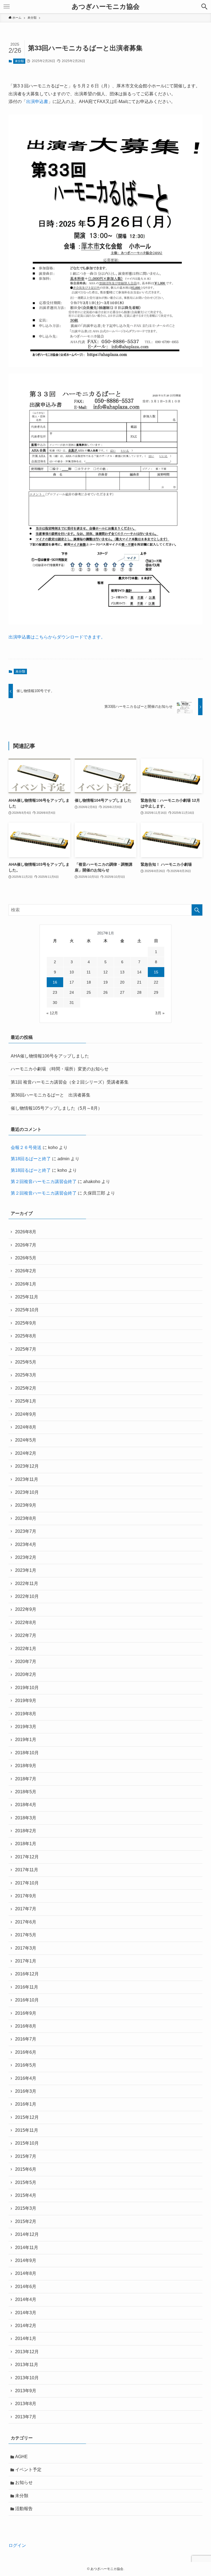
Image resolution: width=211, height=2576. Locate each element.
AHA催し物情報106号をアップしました (50, 1056)
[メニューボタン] (7, 7)
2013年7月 (26, 2417)
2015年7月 (26, 2156)
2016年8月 (26, 2026)
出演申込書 (37, 102)
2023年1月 (26, 1570)
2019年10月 (27, 1688)
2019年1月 (26, 1740)
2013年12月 (27, 2352)
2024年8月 (26, 1427)
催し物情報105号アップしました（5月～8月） (56, 1108)
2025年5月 (26, 1362)
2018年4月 (26, 1805)
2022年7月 (26, 1635)
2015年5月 (26, 2182)
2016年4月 (26, 2078)
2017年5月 (26, 1935)
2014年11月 (27, 2248)
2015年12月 (27, 2117)
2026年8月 (26, 1232)
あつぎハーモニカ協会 (106, 7)
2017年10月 (27, 1883)
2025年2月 (26, 1388)
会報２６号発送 (26, 1147)
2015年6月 (26, 2169)
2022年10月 (27, 1596)
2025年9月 (26, 1323)
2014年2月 (26, 2326)
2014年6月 (26, 2287)
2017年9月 (26, 1896)
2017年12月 (27, 1857)
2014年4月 (26, 2299)
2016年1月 (26, 2104)
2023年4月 (26, 1544)
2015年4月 (26, 2195)
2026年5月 (26, 1258)
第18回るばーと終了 (31, 1159)
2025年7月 (26, 1349)
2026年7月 (26, 1245)
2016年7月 (26, 2039)
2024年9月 (26, 1414)
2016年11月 (27, 1987)
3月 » (160, 1013)
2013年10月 (27, 2378)
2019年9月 (26, 1701)
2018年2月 (26, 1831)
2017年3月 (26, 1948)
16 (55, 982)
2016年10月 (27, 2000)
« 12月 (52, 1013)
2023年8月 (26, 1518)
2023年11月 (27, 1479)
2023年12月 (27, 1466)
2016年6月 (26, 2052)
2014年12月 (27, 2234)
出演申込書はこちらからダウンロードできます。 (57, 637)
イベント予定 (28, 2470)
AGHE (21, 2457)
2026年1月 (26, 1284)
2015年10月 (27, 2143)
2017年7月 (26, 1909)
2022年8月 (26, 1623)
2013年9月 (26, 2391)
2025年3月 (26, 1375)
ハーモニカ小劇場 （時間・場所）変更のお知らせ (60, 1069)
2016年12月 (27, 1974)
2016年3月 (26, 2091)
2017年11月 (27, 1870)
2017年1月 (26, 1961)
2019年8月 (26, 1714)
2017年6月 (26, 1922)
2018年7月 (26, 1779)
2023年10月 (27, 1492)
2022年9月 (26, 1609)
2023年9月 (26, 1505)
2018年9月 (26, 1766)
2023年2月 (26, 1557)
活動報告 (24, 2509)
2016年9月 (26, 2013)
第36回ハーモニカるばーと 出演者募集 (51, 1095)
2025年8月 (26, 1336)
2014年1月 (26, 2338)
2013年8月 (26, 2404)
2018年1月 (26, 1844)
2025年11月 (27, 1297)
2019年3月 (26, 1727)
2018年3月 (26, 1818)
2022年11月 (27, 1583)
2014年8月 (26, 2273)
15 (156, 972)
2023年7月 (26, 1531)
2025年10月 (27, 1310)
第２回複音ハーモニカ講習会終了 (44, 1182)
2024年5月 (26, 1440)
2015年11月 (27, 2130)
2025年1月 (26, 1401)
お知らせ (24, 2482)
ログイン (17, 2545)
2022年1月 (26, 1649)
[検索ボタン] (204, 7)
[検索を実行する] (197, 910)
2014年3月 (26, 2313)
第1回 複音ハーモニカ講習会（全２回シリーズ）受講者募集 (70, 1082)
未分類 (19, 61)
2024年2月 (26, 1453)
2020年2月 (26, 1674)
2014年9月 (26, 2260)
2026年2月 (26, 1271)
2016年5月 (26, 2065)
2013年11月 (27, 2365)
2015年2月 (26, 2221)
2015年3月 (26, 2208)
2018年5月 (26, 1792)
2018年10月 (27, 1753)
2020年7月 (26, 1662)
